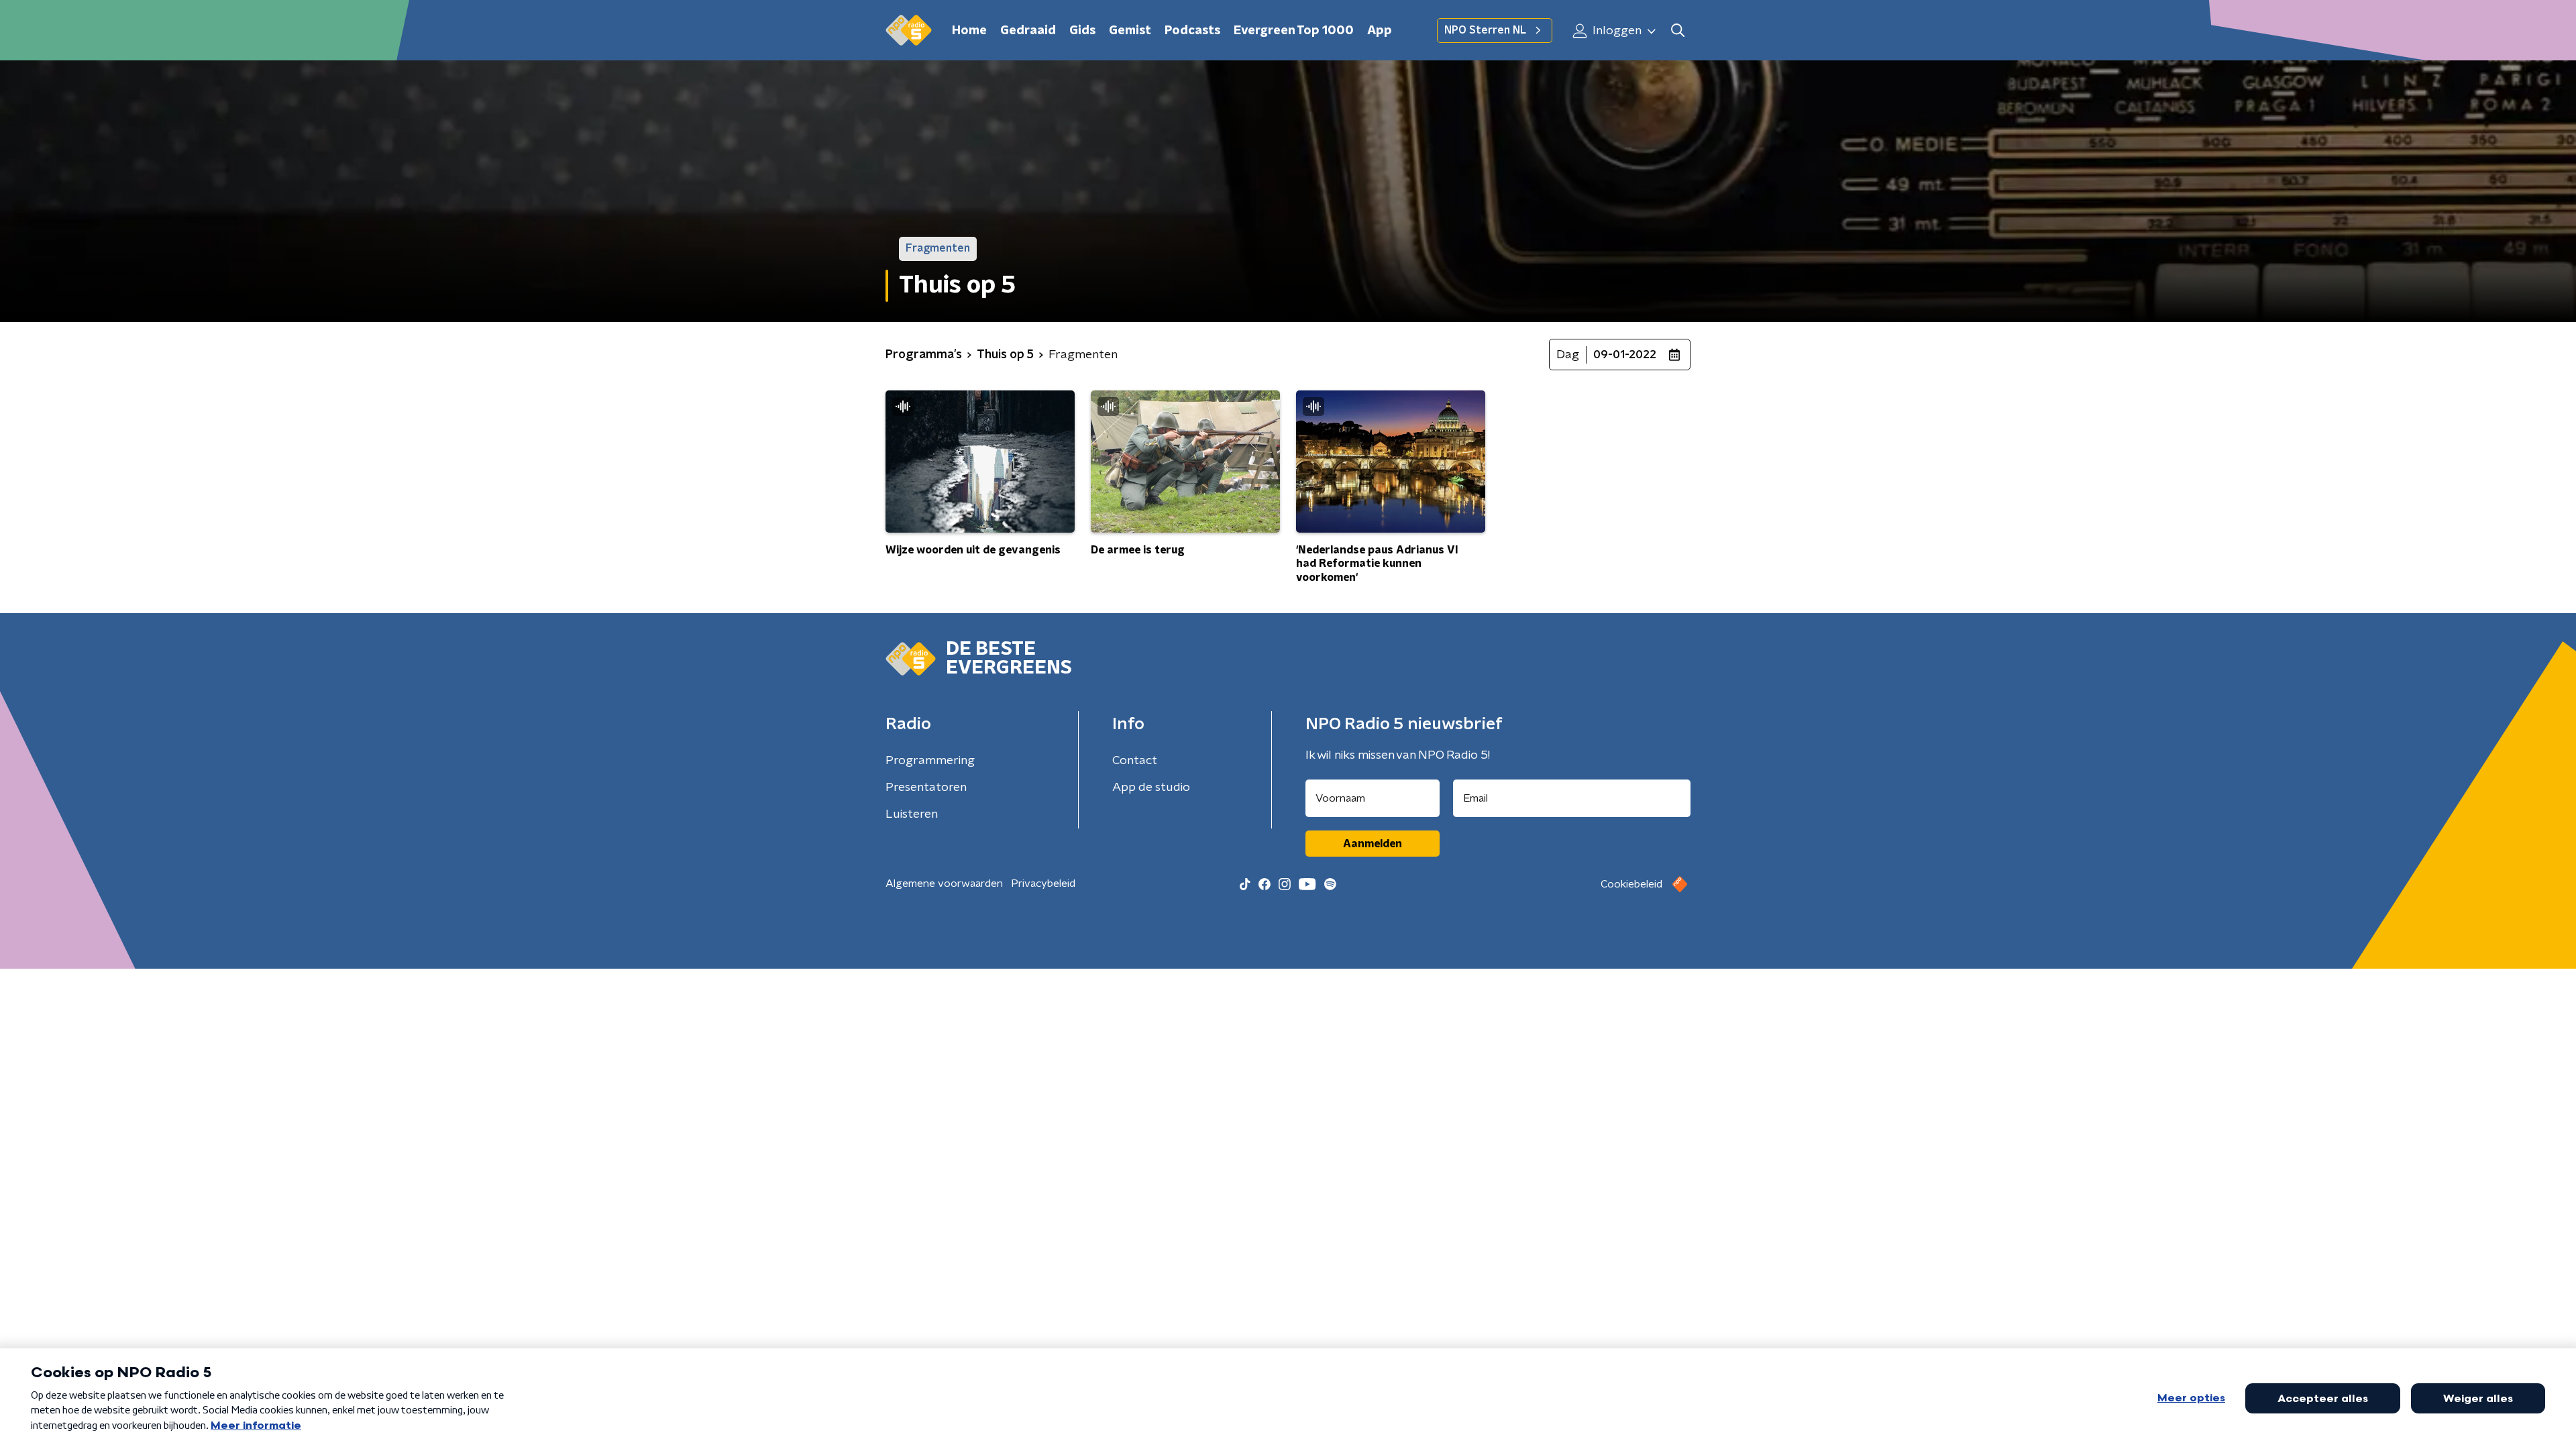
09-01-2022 (1625, 355)
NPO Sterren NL (1485, 30)
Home (969, 31)
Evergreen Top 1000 (1294, 31)
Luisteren (912, 814)
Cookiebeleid (1631, 884)
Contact (1135, 761)
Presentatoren (926, 788)
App (1380, 31)
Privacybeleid (1043, 883)
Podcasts (1192, 31)
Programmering (930, 761)
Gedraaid (1028, 31)
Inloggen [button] (1616, 31)
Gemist (1130, 31)
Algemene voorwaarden (944, 883)
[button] (1677, 31)
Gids (1082, 31)
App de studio (1151, 788)
